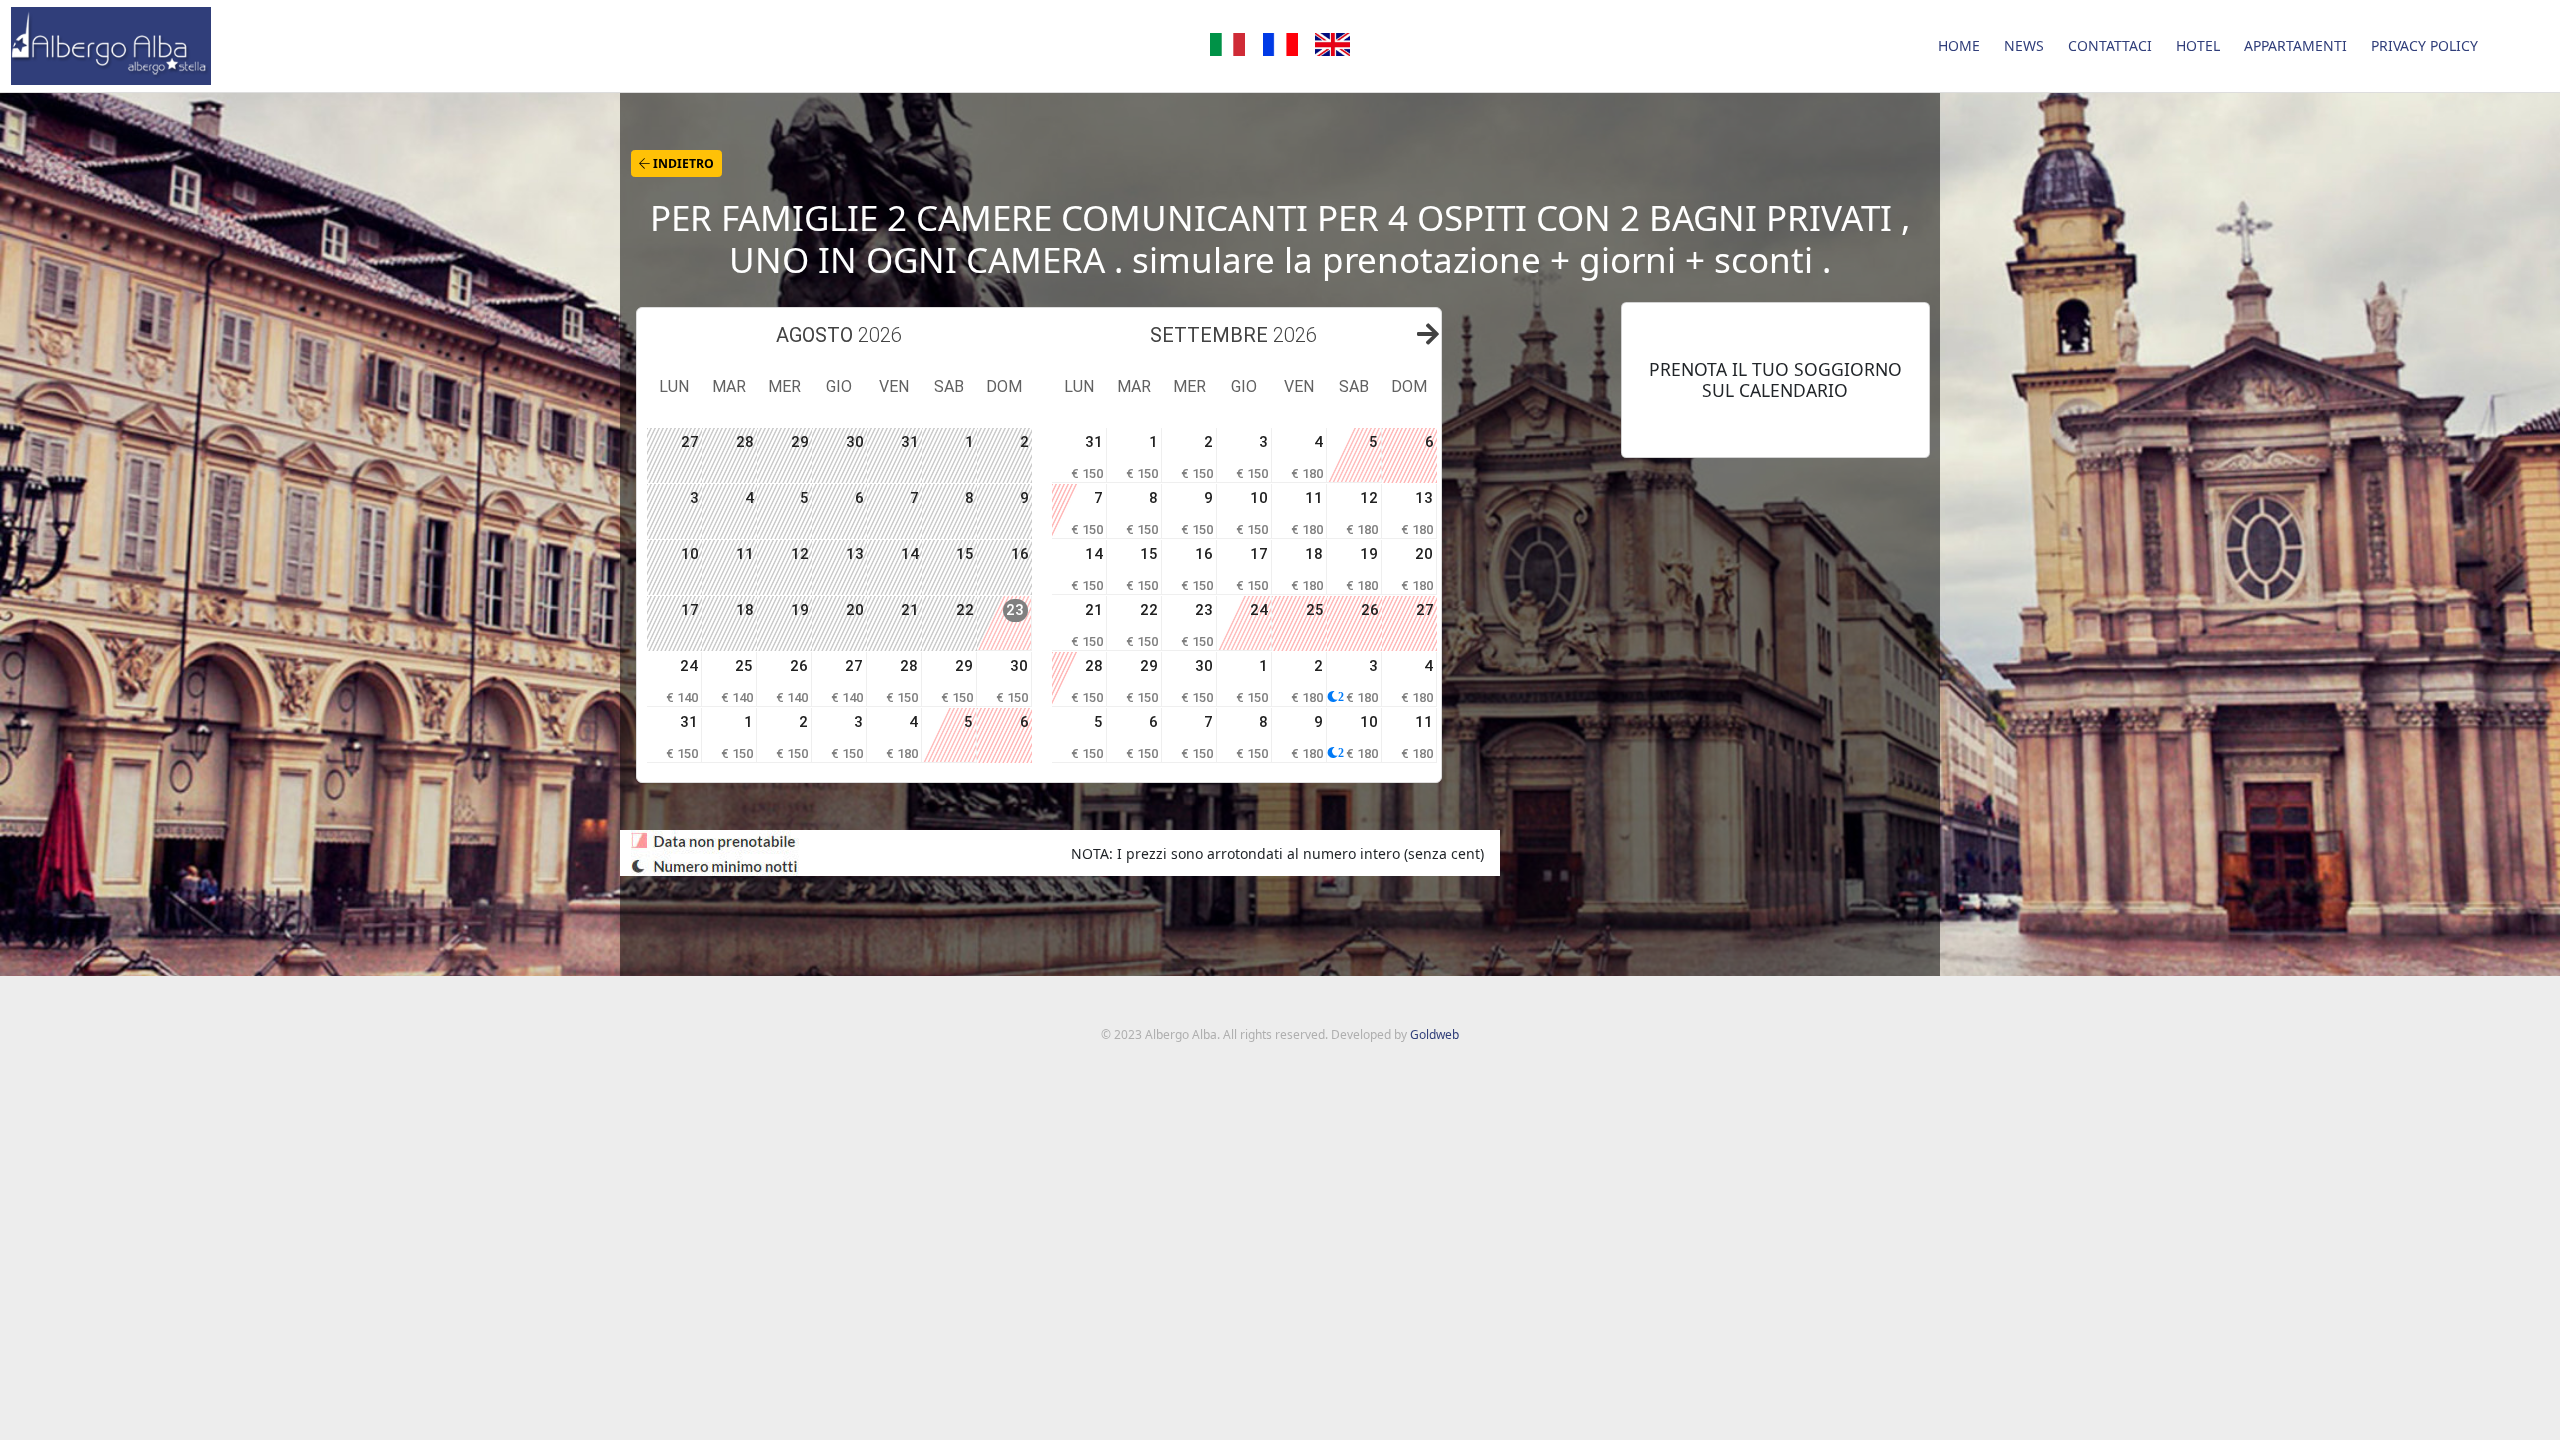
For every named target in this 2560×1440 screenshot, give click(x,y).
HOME (1959, 45)
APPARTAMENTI (2295, 45)
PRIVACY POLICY (2424, 45)
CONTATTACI (2110, 45)
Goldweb (1434, 1034)
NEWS (2024, 45)
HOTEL (2198, 45)
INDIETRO (682, 163)
